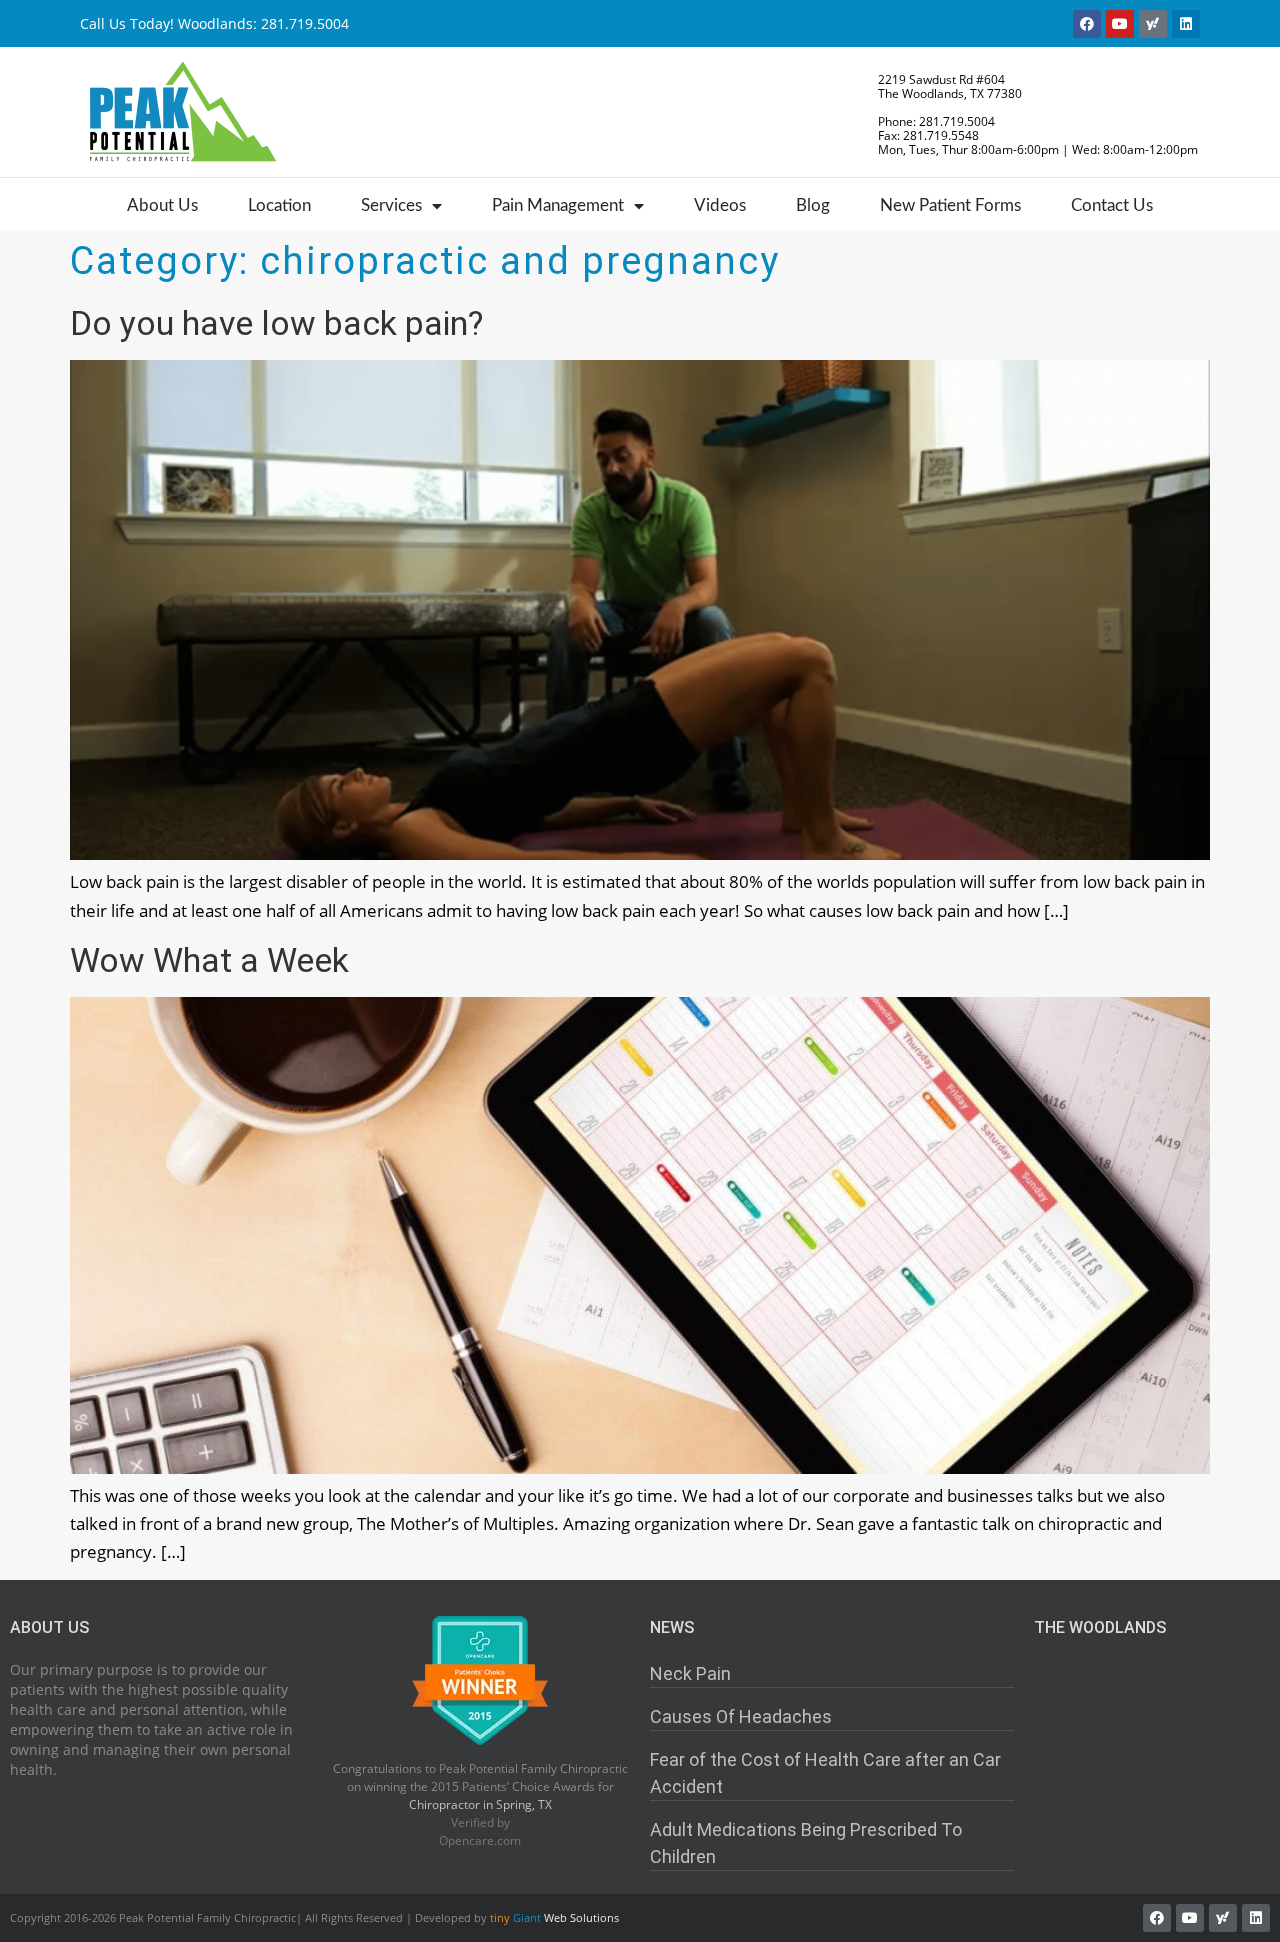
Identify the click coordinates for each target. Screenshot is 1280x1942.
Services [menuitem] (391, 205)
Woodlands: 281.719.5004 (263, 23)
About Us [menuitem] (162, 205)
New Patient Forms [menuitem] (950, 205)
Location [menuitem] (279, 205)
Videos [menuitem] (720, 205)
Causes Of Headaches (741, 1716)
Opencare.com (480, 1840)
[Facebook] (1087, 24)
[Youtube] (1120, 24)
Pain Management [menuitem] (558, 205)
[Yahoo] (1153, 24)
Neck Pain (690, 1673)
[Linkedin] (1186, 24)
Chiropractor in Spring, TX (480, 1804)
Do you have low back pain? (276, 323)
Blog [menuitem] (813, 205)
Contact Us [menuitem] (1112, 205)
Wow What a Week (209, 960)
